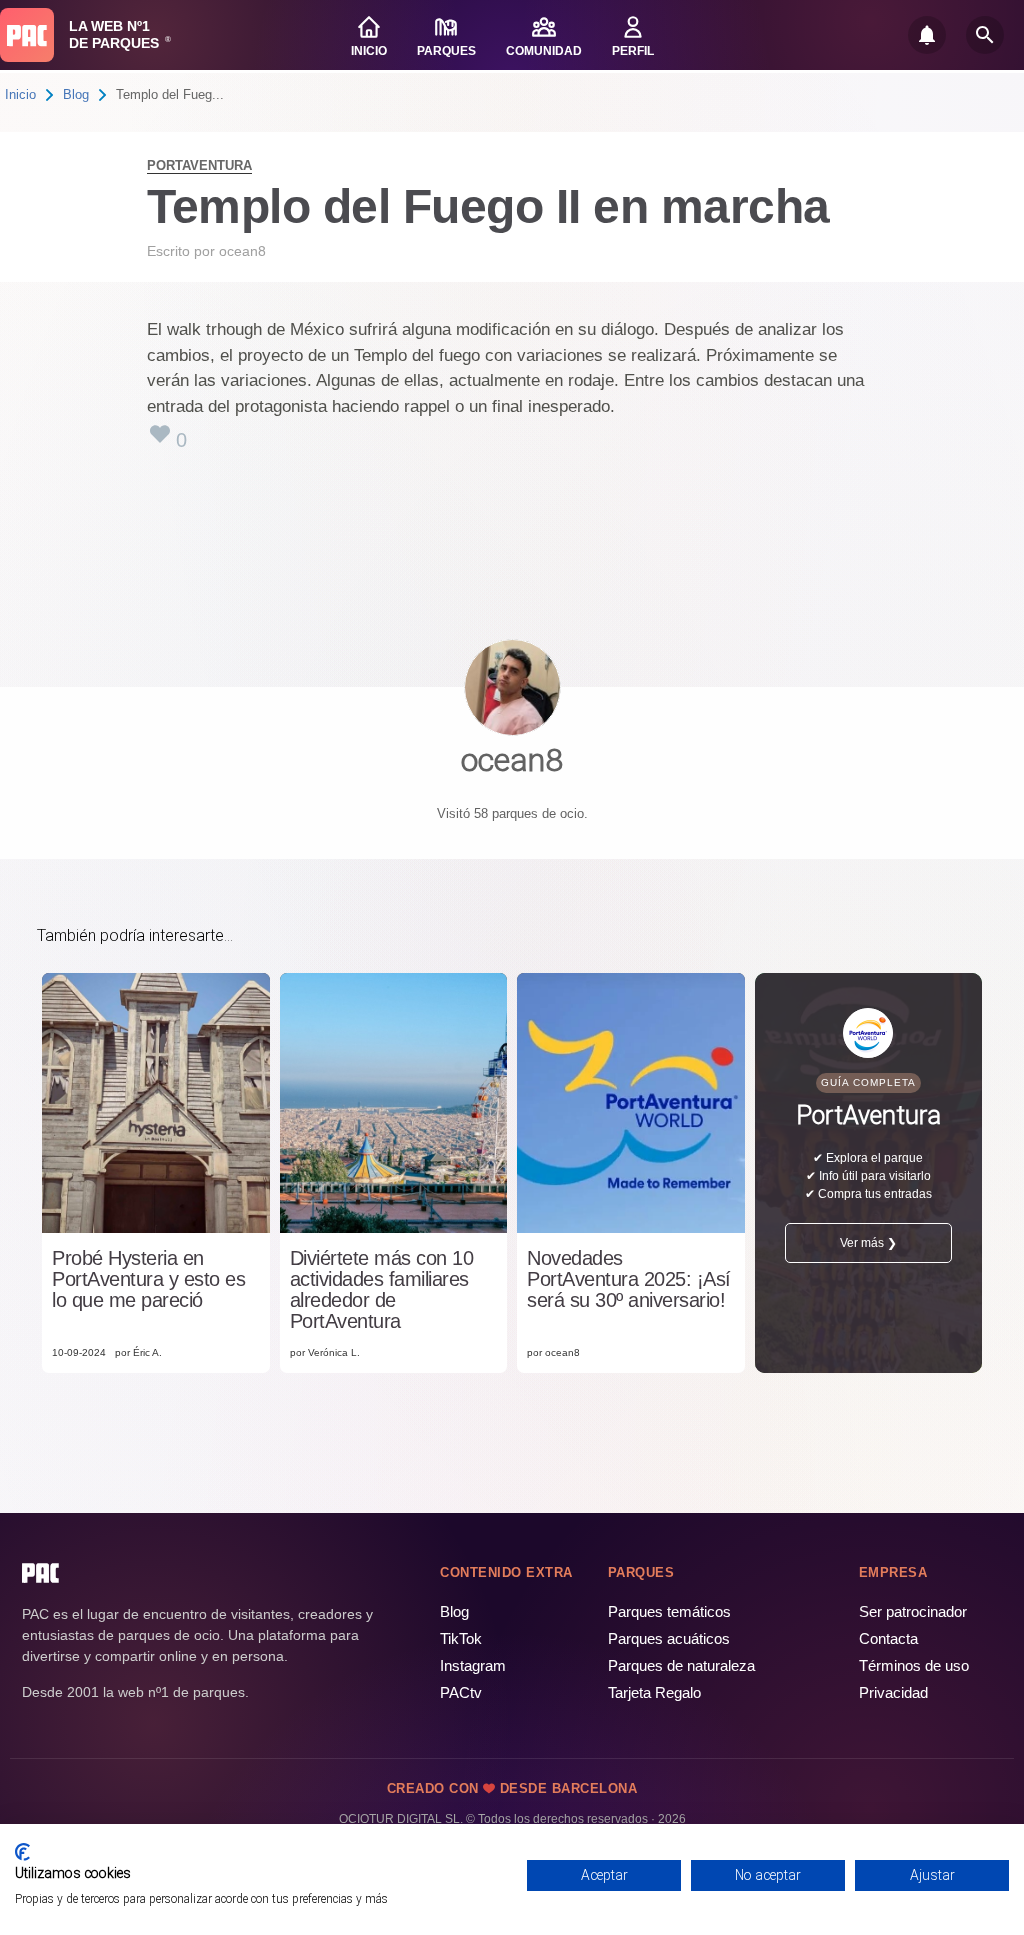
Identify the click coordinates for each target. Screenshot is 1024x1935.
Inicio (20, 94)
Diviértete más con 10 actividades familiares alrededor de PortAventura (382, 1290)
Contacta (888, 1638)
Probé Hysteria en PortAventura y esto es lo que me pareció (148, 1279)
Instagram (473, 1665)
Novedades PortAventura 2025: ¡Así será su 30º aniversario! (629, 1279)
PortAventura (199, 165)
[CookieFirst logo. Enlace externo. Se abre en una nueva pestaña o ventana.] (22, 1852)
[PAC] (27, 35)
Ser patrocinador (913, 1611)
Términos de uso (914, 1665)
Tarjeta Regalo (654, 1692)
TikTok (461, 1638)
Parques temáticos (669, 1611)
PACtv (461, 1692)
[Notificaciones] (927, 35)
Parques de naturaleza (681, 1665)
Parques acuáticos (669, 1638)
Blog (76, 94)
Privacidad (893, 1692)
